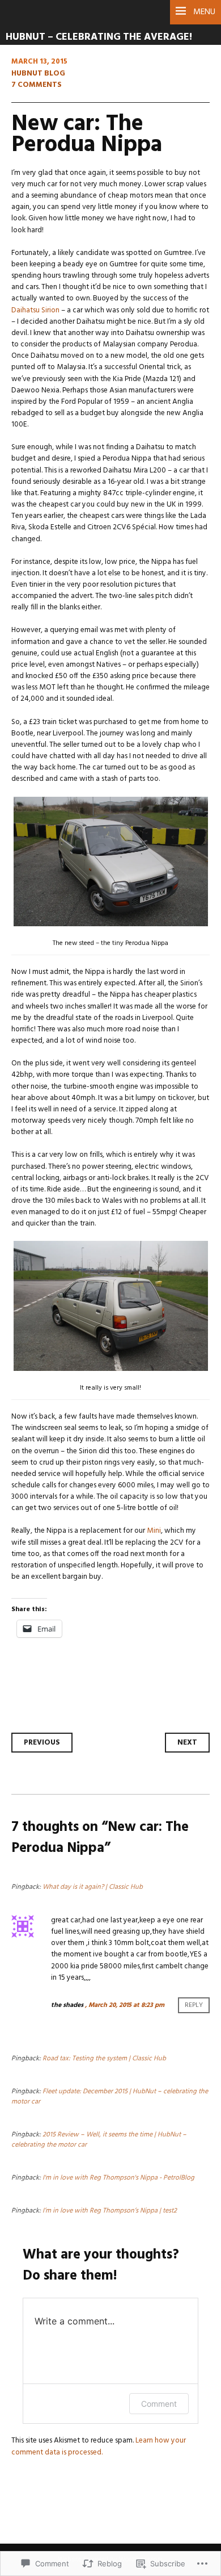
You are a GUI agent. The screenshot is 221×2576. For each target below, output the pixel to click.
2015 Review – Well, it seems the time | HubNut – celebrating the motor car (99, 2140)
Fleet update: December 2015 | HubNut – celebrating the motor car (110, 2097)
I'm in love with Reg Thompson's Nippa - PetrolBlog (118, 2178)
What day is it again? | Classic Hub (93, 1887)
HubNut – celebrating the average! (99, 37)
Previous (42, 1743)
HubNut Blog (38, 74)
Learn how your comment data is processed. (99, 2446)
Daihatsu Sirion (36, 310)
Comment (159, 2404)
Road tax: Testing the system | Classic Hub (104, 2059)
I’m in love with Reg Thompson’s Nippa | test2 (110, 2211)
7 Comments (37, 85)
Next (187, 1743)
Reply (194, 2005)
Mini (154, 1531)
